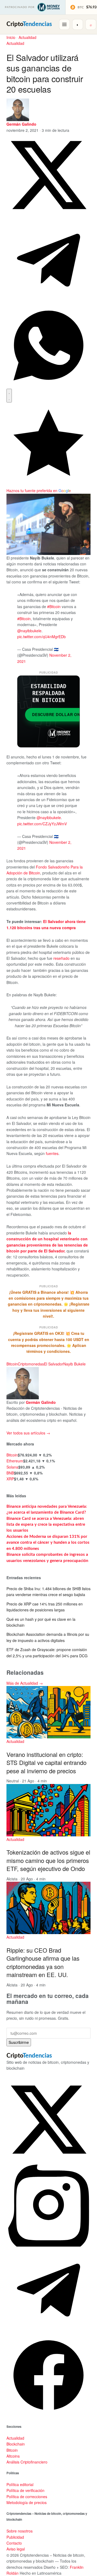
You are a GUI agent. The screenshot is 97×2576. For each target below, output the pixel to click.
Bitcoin (12, 1364)
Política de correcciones (27, 2497)
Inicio (11, 37)
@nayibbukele (29, 631)
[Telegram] (48, 2330)
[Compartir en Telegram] (48, 300)
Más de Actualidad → (25, 1683)
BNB (10, 1473)
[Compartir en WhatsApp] (48, 386)
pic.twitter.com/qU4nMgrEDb (41, 637)
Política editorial (20, 2484)
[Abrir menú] (64, 24)
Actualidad (27, 37)
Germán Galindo (21, 124)
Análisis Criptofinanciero (27, 2462)
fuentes (52, 1153)
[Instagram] (48, 2245)
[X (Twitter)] (48, 2160)
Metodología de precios (27, 2502)
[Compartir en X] (48, 215)
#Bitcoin (54, 606)
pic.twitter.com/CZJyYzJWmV (42, 824)
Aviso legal (16, 2549)
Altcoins (13, 2456)
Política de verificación (25, 2490)
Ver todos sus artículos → (28, 1433)
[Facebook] (48, 2415)
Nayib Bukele (75, 1364)
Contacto (14, 2543)
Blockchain (16, 2444)
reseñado (61, 958)
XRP (10, 1479)
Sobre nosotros (20, 2531)
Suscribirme (19, 2042)
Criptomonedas (31, 1364)
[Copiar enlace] (9, 396)
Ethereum (15, 1461)
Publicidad (15, 2537)
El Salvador (54, 1364)
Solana (12, 1467)
